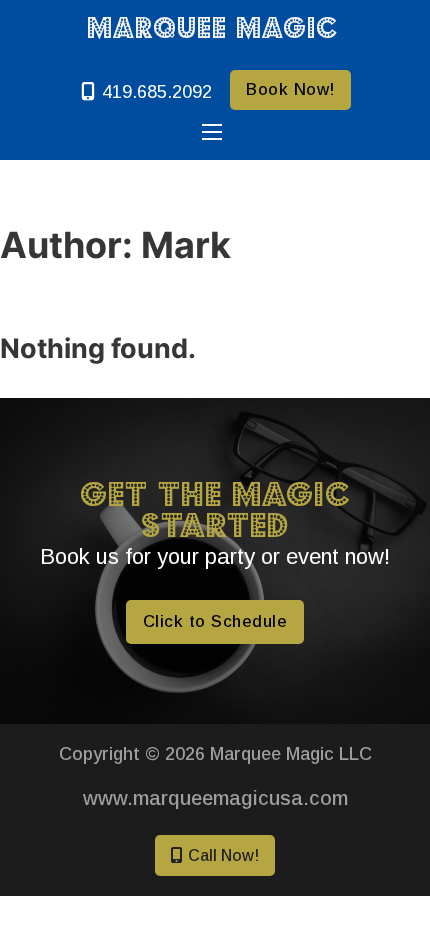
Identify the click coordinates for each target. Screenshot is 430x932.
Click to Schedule (215, 621)
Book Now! (290, 89)
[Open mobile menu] (212, 132)
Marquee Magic (212, 27)
